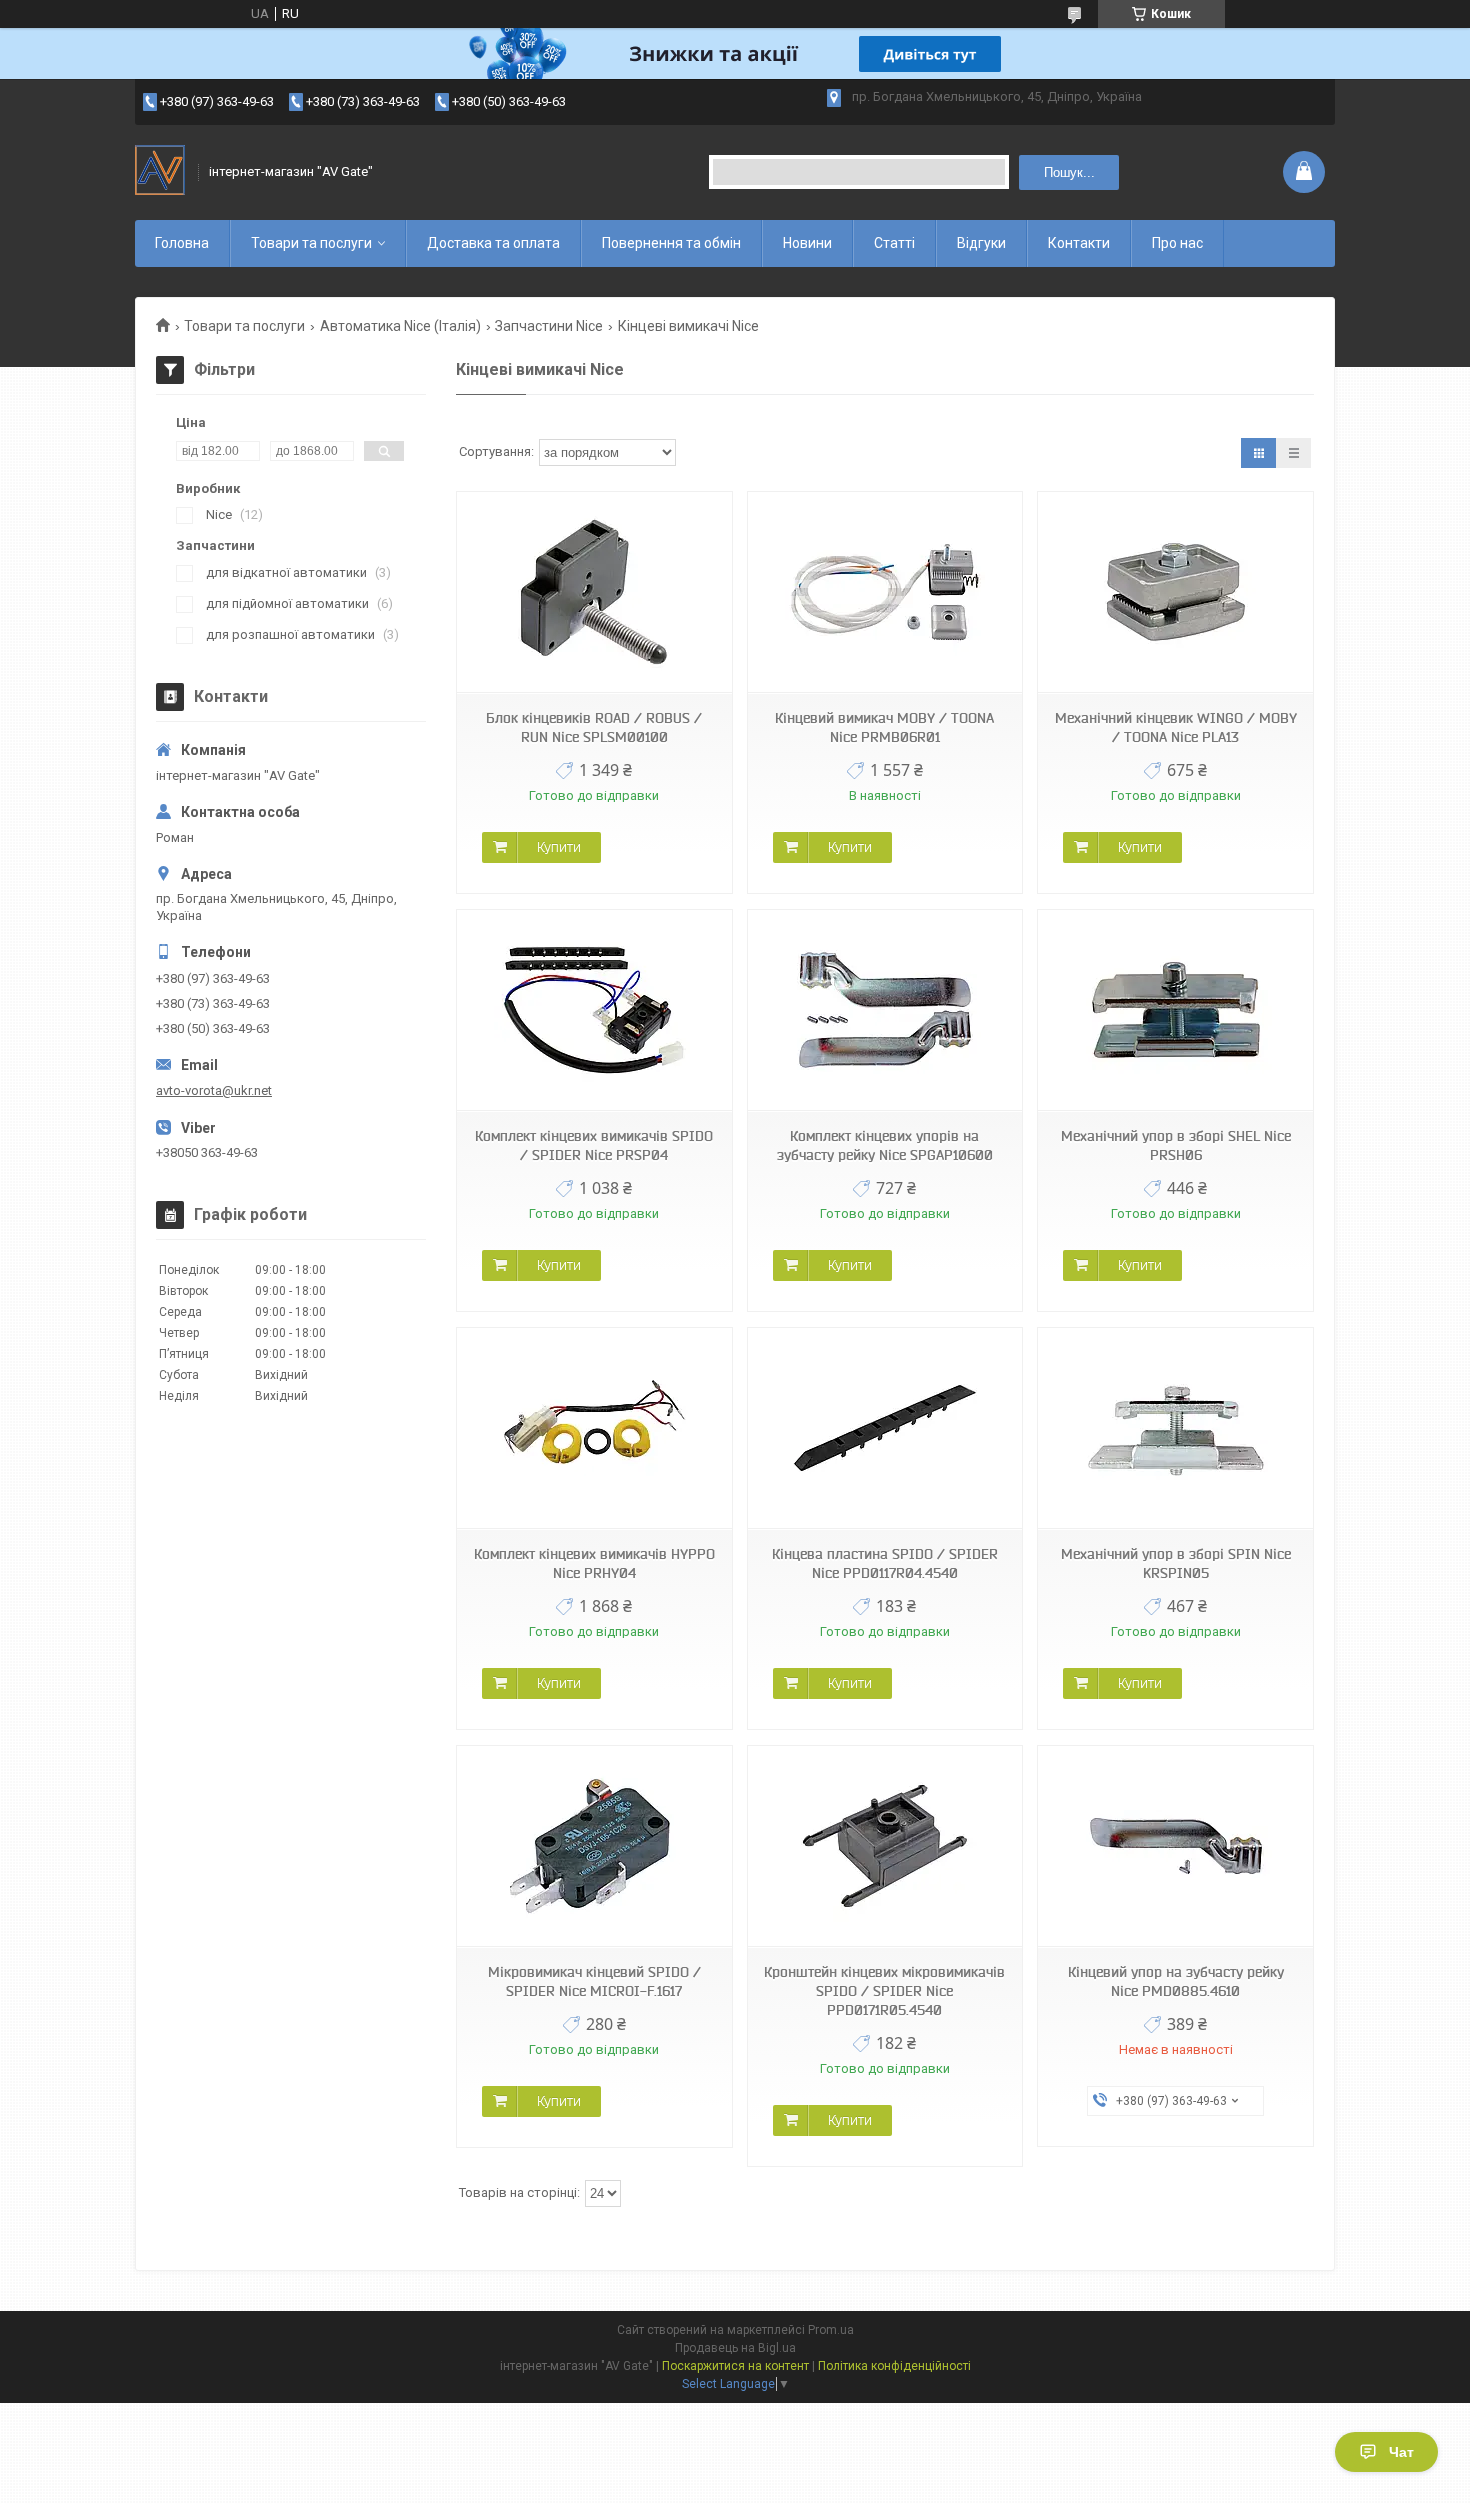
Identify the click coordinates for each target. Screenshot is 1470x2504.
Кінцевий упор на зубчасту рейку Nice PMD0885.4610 (1176, 1981)
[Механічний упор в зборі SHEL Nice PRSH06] (1175, 1010)
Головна (182, 243)
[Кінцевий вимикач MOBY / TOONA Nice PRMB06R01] (885, 592)
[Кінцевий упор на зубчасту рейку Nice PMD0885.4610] (1175, 1846)
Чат (1401, 2452)
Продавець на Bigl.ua (735, 2348)
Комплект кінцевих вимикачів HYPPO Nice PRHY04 (594, 1563)
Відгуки (981, 243)
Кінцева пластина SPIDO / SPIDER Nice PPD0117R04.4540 (885, 1563)
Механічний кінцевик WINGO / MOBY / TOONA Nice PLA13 (1176, 727)
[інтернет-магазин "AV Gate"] (160, 172)
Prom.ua (831, 2330)
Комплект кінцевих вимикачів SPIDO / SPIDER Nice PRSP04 (594, 1145)
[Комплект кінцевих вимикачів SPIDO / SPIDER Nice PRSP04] (594, 1010)
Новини (807, 243)
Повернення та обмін (671, 243)
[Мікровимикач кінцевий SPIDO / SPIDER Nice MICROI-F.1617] (594, 1846)
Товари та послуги (311, 243)
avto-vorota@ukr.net (214, 1090)
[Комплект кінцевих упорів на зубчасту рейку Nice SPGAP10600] (885, 1010)
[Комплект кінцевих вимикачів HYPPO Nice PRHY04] (594, 1428)
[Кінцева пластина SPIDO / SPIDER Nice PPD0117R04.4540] (885, 1428)
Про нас (1177, 243)
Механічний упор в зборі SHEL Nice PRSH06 (1176, 1145)
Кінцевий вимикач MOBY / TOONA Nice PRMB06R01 (884, 727)
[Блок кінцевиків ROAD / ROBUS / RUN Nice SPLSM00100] (594, 592)
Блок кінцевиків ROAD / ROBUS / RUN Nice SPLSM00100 (594, 727)
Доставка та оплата (493, 243)
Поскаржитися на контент (735, 2366)
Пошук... (1069, 172)
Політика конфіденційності (894, 2366)
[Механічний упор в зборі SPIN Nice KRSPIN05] (1175, 1428)
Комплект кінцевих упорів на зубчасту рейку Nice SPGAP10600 (885, 1145)
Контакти (1079, 243)
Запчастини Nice (549, 326)
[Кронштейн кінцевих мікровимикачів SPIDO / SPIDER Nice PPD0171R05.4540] (885, 1846)
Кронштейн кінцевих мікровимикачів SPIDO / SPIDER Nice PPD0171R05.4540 (884, 1991)
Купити (559, 847)
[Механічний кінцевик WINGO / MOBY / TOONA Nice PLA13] (1175, 592)
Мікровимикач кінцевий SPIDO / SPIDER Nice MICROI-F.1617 (594, 1981)
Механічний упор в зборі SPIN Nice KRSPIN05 (1176, 1563)
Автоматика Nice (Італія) (400, 326)
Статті (894, 243)
